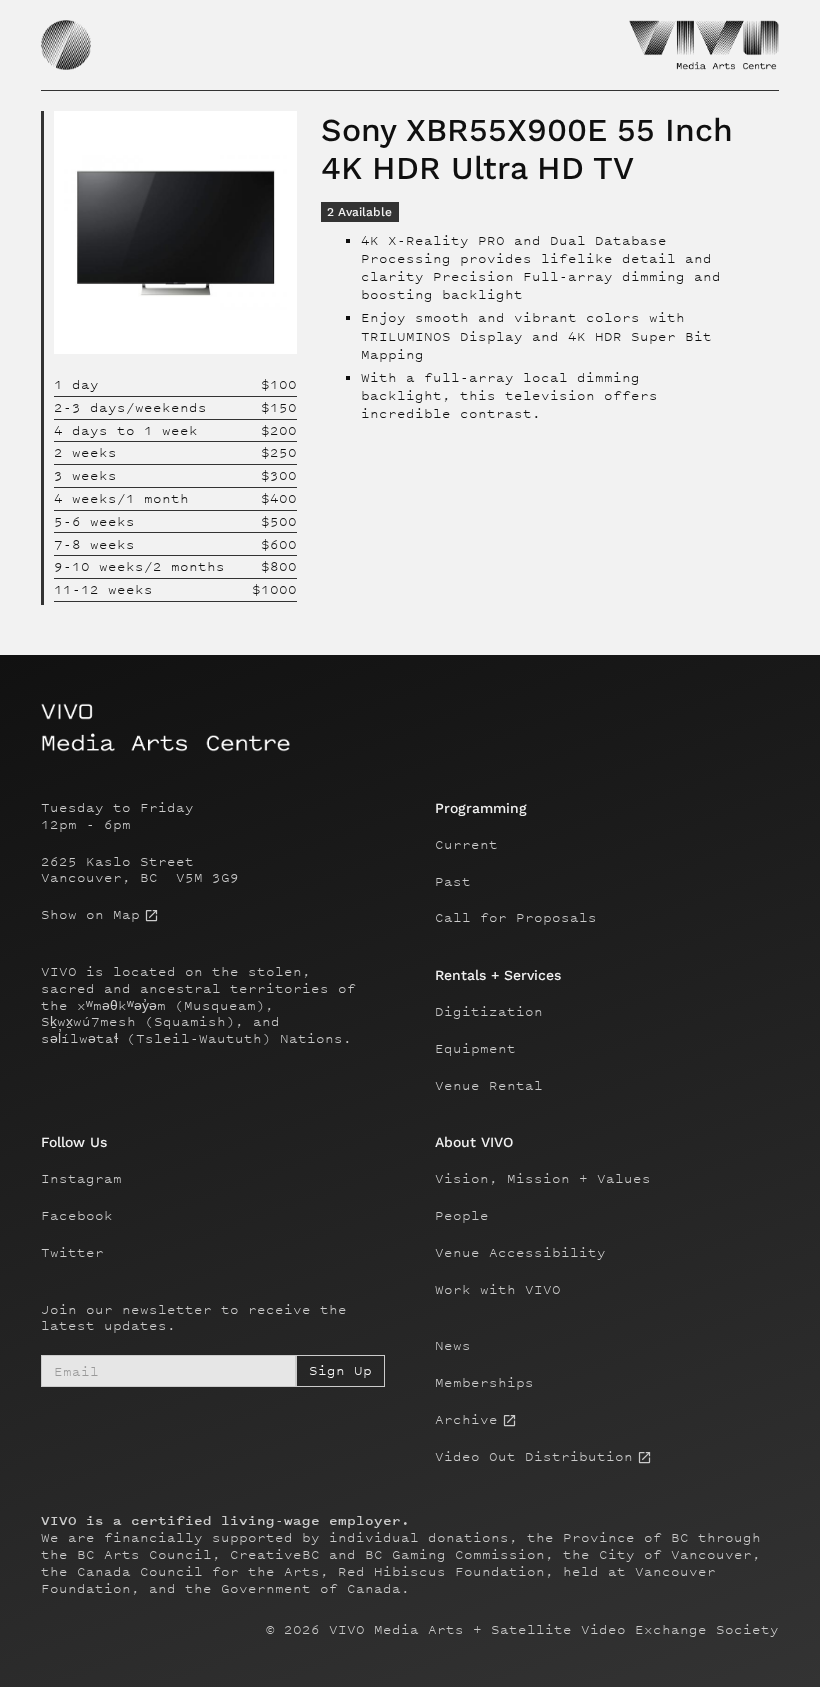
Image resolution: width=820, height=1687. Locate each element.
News (453, 1346)
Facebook (77, 1216)
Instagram (81, 1179)
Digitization (489, 1012)
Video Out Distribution (534, 1457)
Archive (466, 1420)
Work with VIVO (498, 1290)
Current (466, 845)
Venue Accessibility (520, 1253)
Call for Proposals (516, 918)
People (462, 1216)
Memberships (484, 1383)
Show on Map (90, 915)
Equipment (475, 1049)
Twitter (72, 1253)
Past (453, 882)
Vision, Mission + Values (543, 1179)
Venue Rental (489, 1086)
